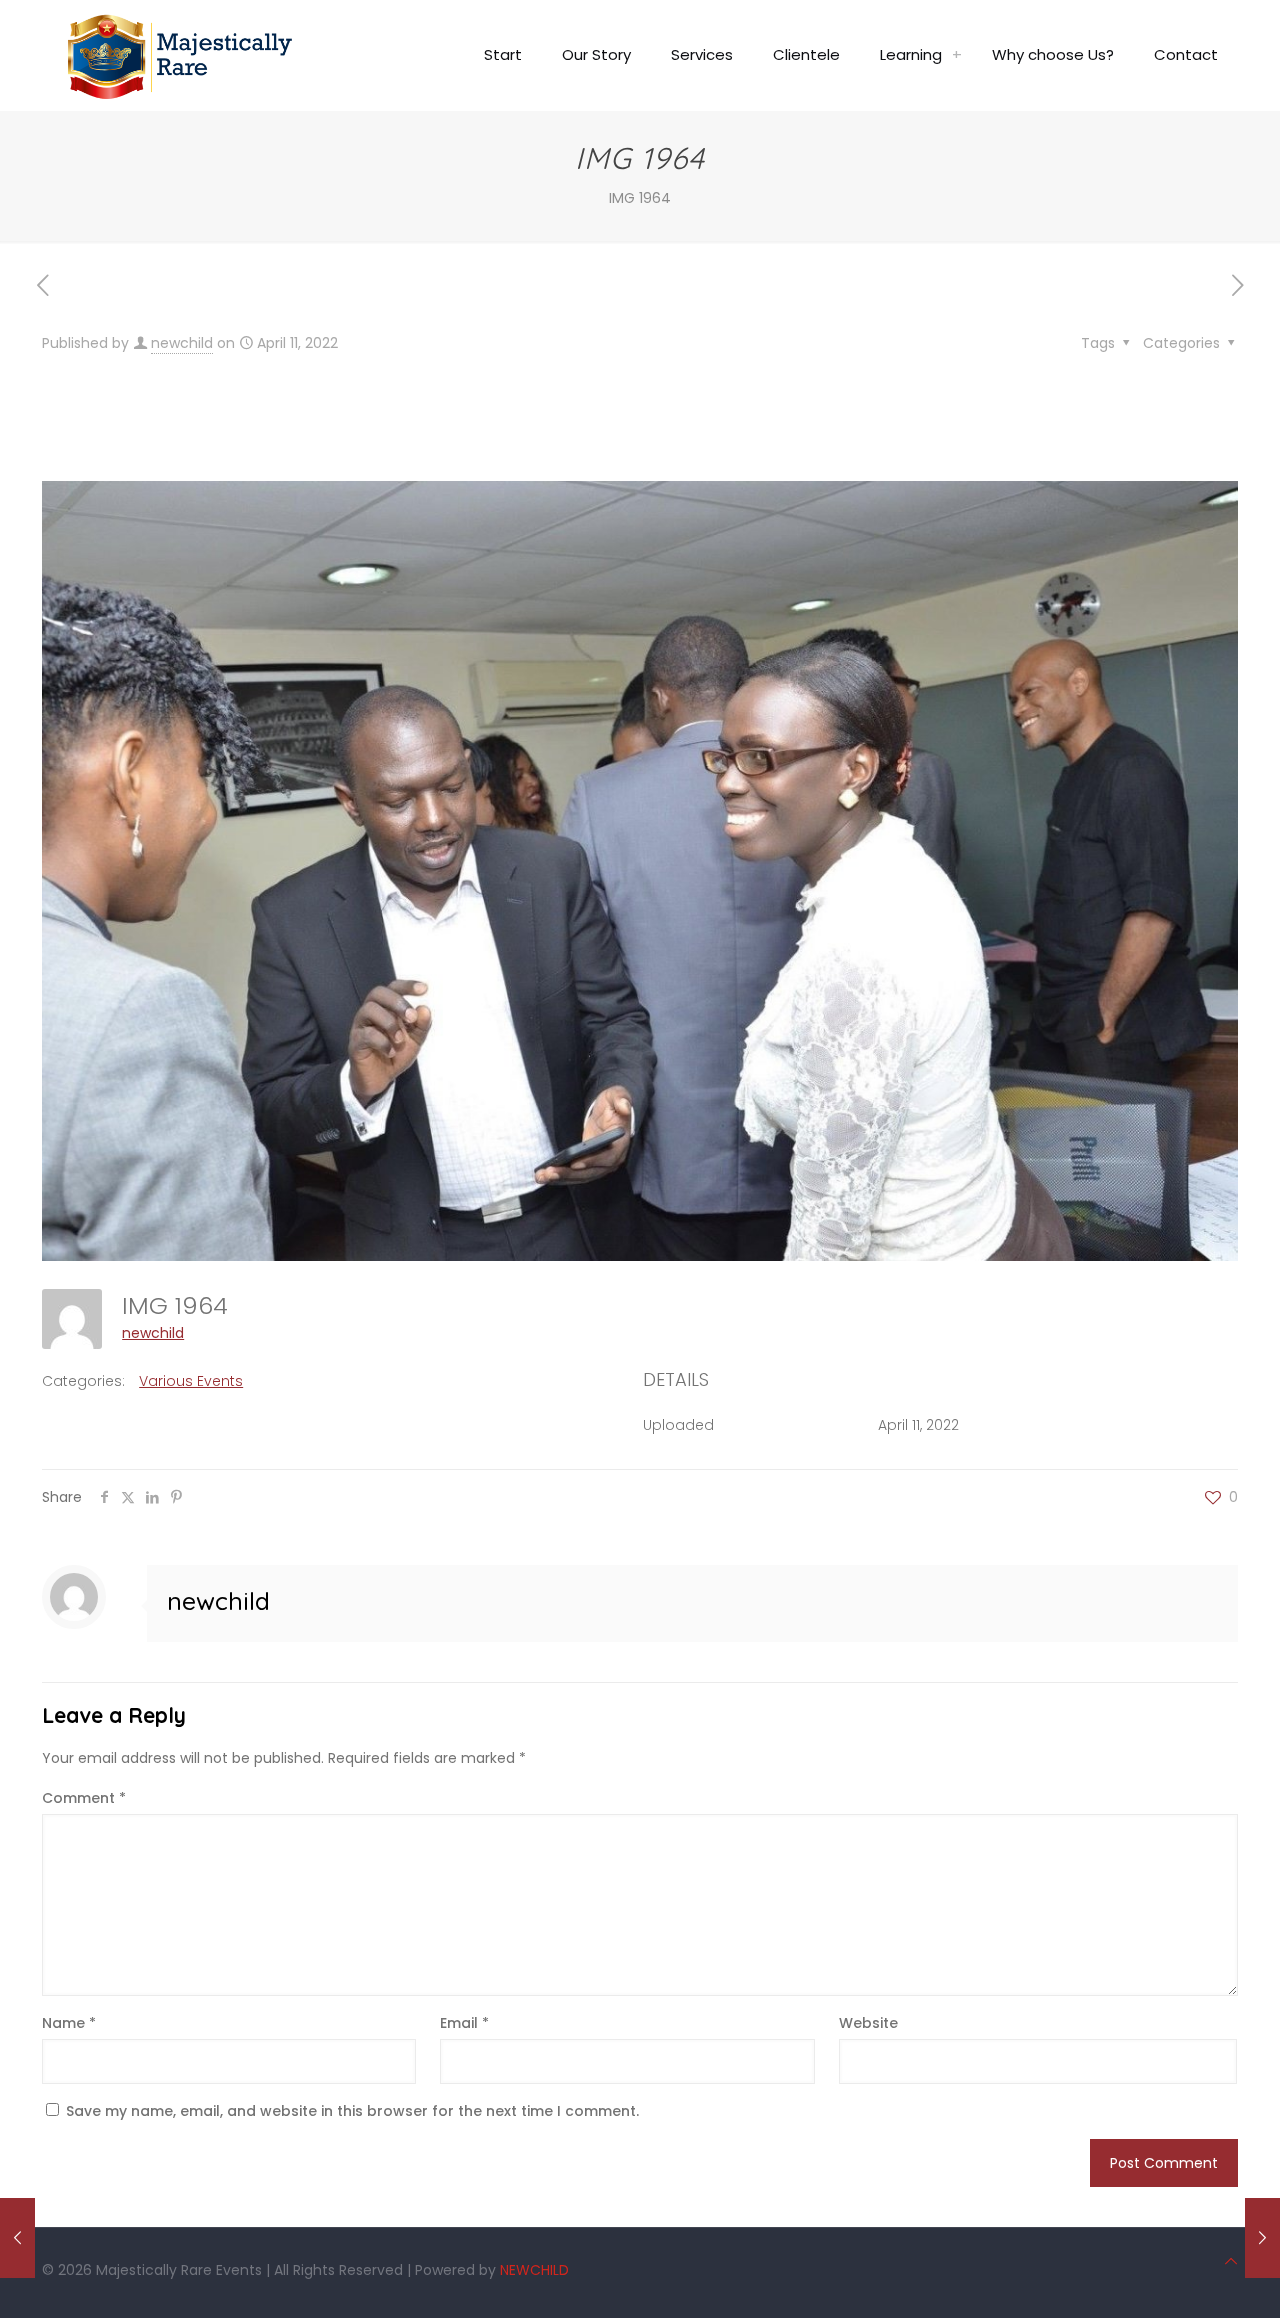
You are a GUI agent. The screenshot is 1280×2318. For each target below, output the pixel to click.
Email (464, 2023)
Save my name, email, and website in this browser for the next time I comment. (352, 2111)
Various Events (191, 1381)
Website (868, 2023)
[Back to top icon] (1231, 2261)
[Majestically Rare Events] (180, 55)
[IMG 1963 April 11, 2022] (17, 2238)
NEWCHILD (534, 2270)
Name (69, 2023)
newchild (182, 343)
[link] (957, 55)
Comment (84, 1798)
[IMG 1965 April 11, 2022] (1262, 2238)
